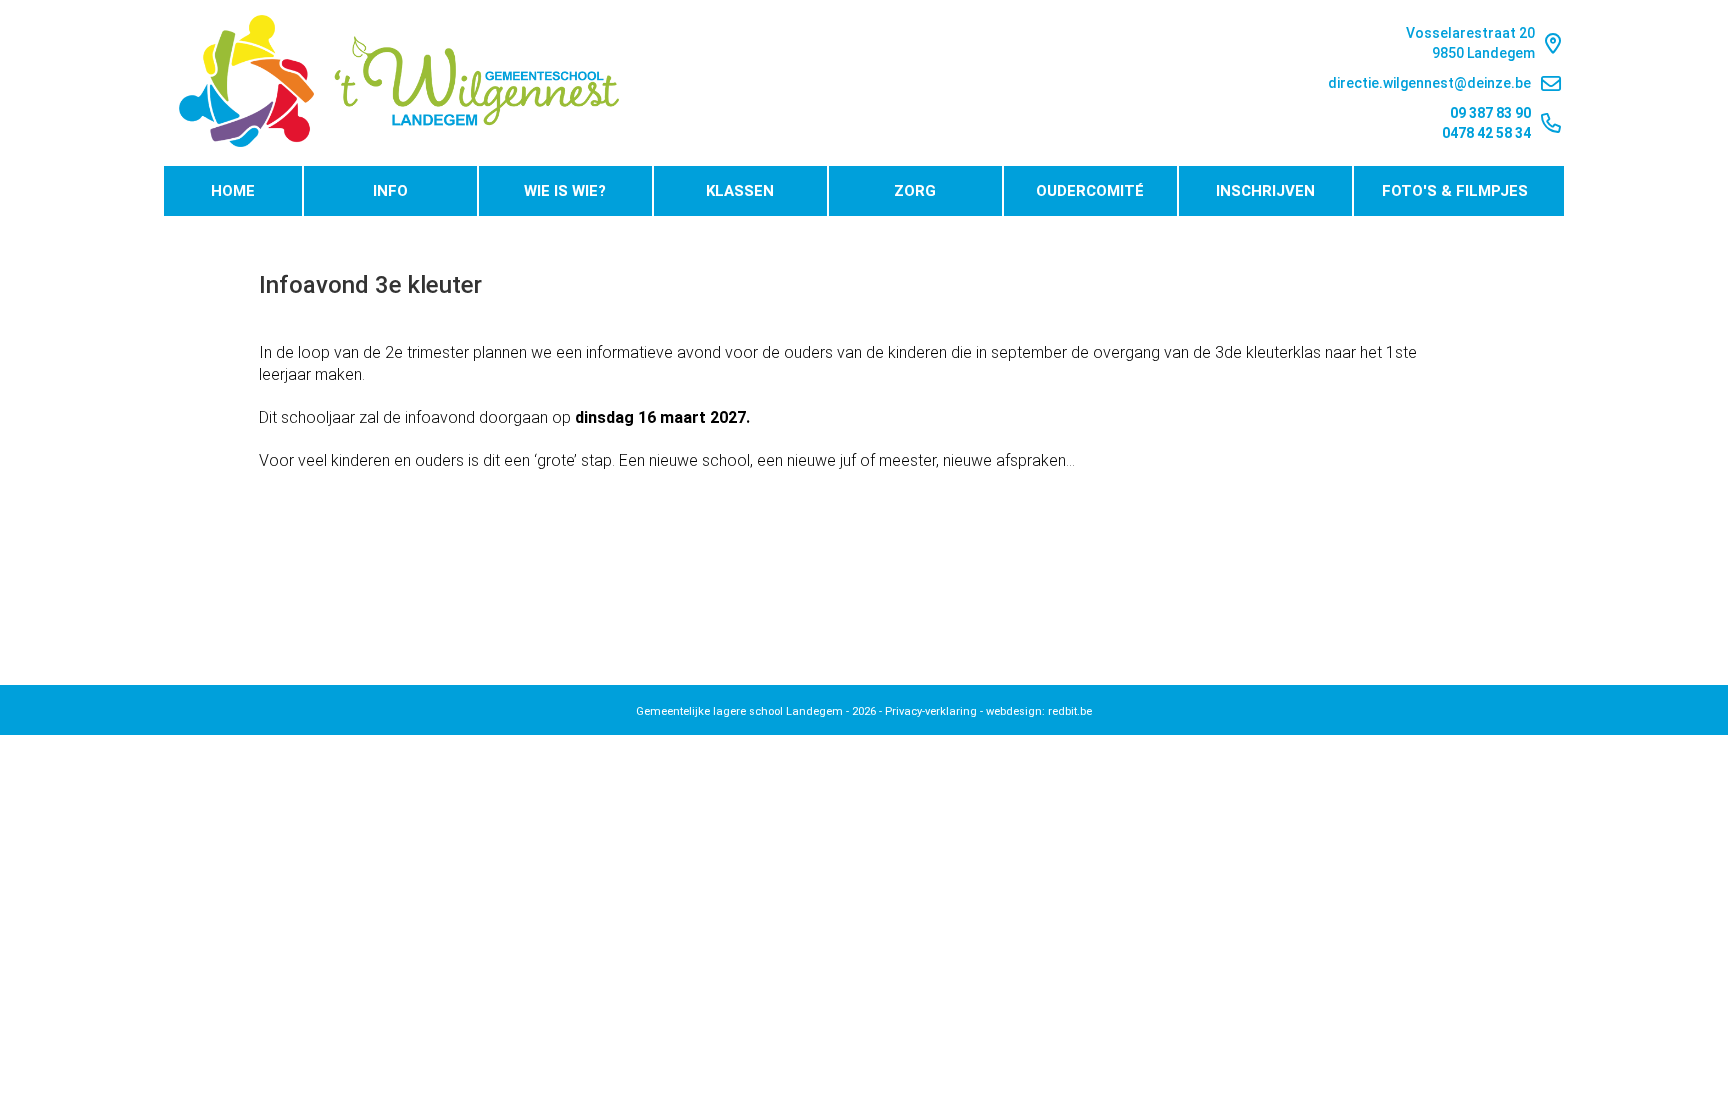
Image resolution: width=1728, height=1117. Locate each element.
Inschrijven (1265, 191)
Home (233, 191)
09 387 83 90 (1490, 113)
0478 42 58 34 (1486, 133)
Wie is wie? (565, 191)
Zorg (915, 191)
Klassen (740, 191)
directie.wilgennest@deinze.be (1429, 83)
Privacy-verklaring (931, 711)
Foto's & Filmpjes (1455, 191)
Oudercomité (1090, 191)
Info (390, 191)
